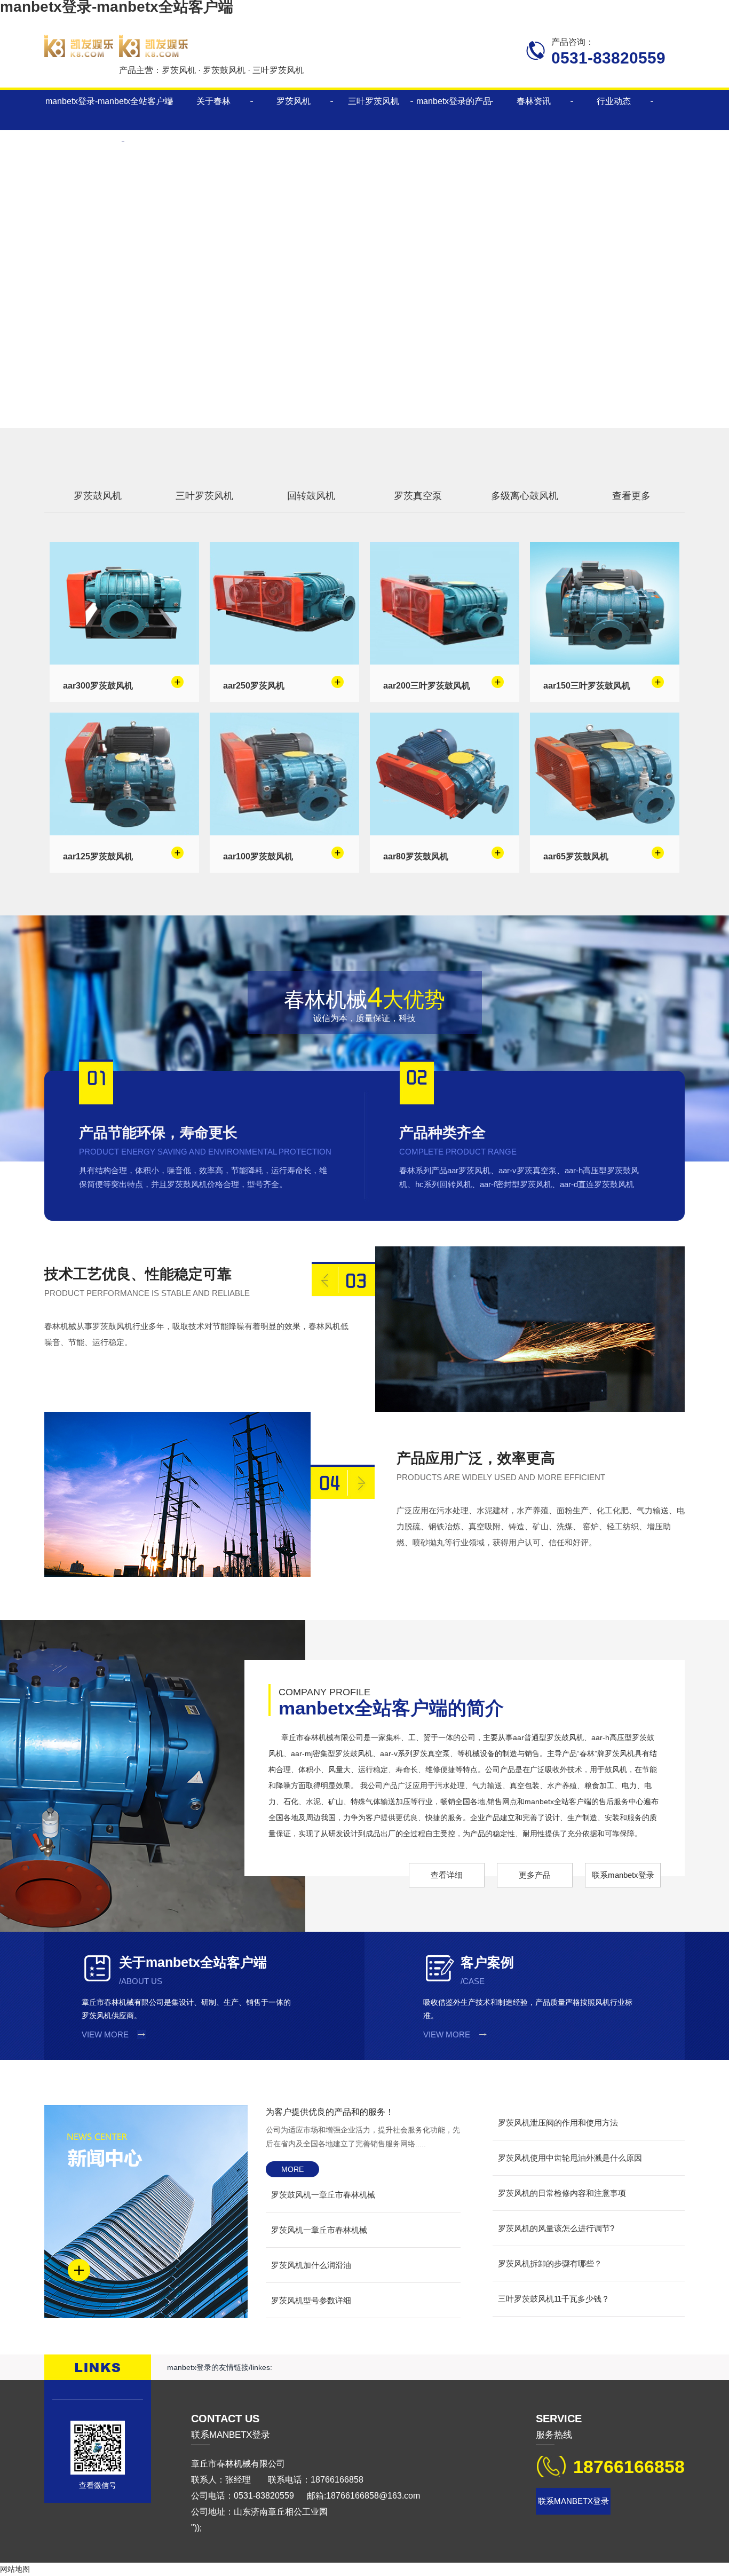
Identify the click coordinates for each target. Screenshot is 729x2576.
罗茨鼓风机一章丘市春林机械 (323, 2195)
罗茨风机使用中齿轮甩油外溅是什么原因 (570, 2158)
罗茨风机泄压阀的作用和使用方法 (558, 2123)
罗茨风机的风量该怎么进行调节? (556, 2228)
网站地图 (15, 2569)
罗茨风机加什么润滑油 (311, 2265)
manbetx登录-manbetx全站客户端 (109, 101)
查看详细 (447, 1875)
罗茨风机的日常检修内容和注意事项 (562, 2193)
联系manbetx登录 (623, 1875)
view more (105, 2034)
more (292, 2169)
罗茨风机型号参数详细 (311, 2300)
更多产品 (535, 1875)
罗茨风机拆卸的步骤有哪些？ (550, 2263)
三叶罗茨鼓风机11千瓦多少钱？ (554, 2299)
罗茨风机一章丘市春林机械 (319, 2230)
